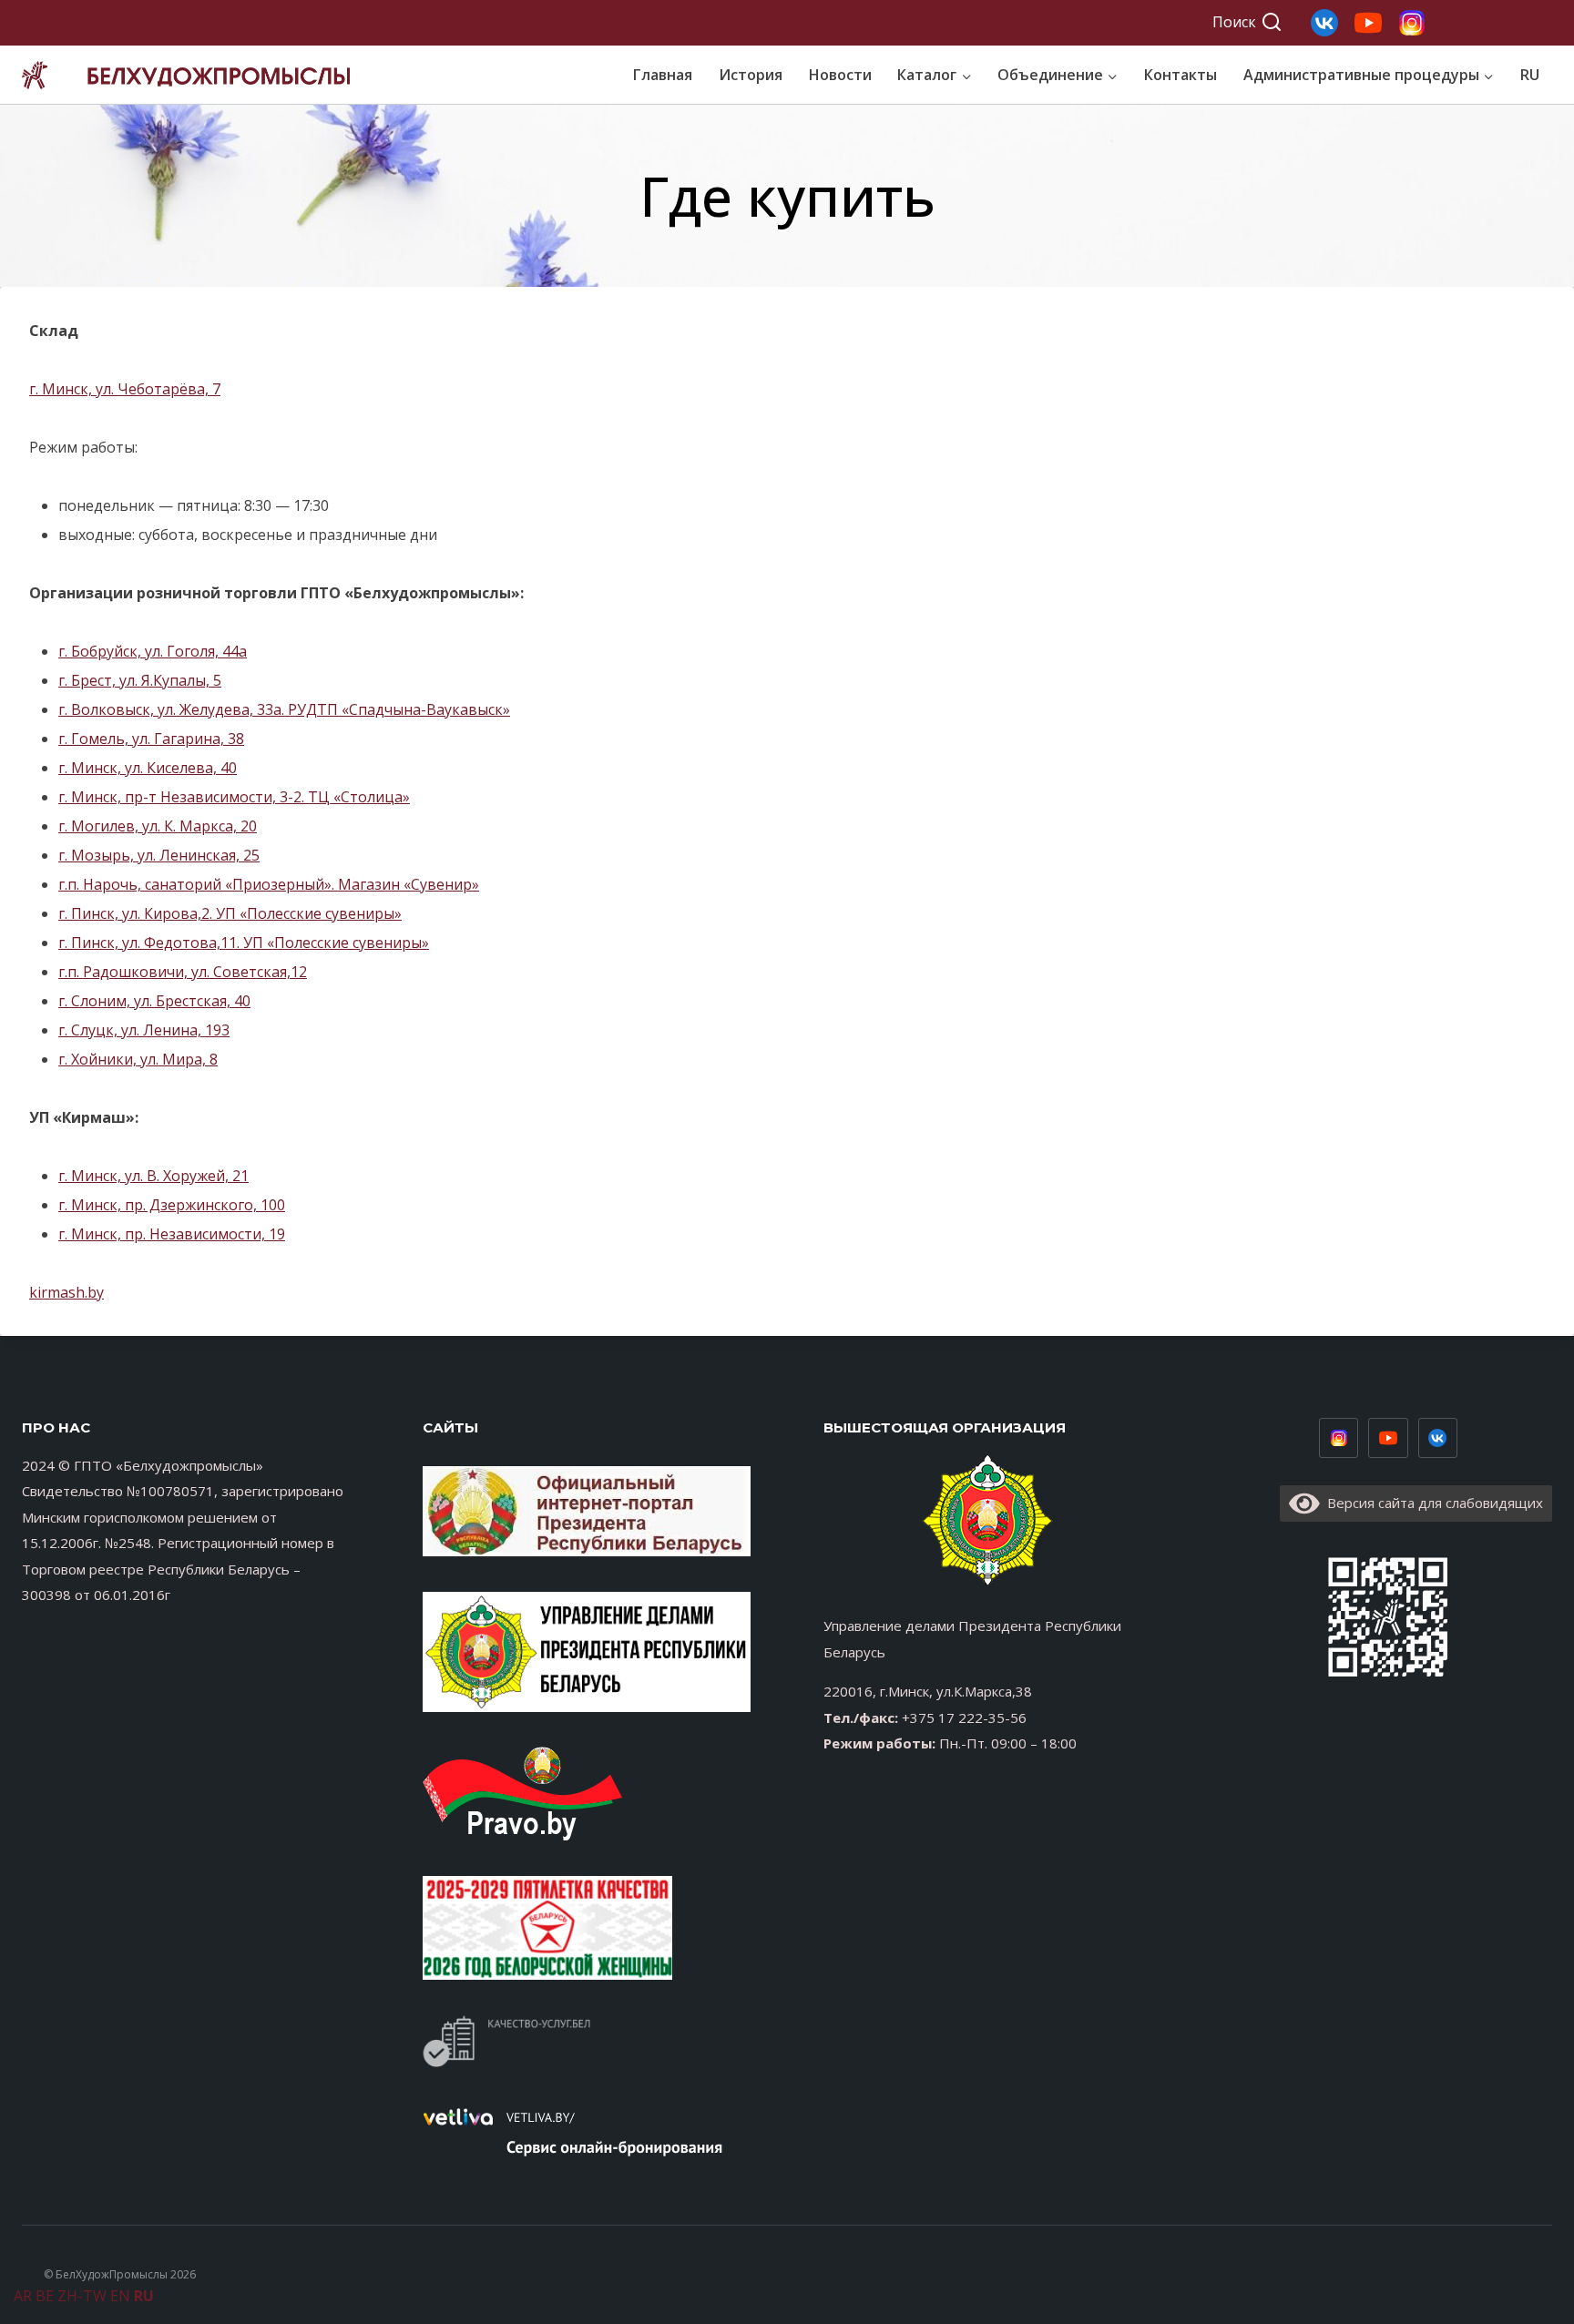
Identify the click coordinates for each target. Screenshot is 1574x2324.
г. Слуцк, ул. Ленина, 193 (144, 1030)
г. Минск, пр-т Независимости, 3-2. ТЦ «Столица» (234, 797)
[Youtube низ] (1388, 1438)
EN (120, 2296)
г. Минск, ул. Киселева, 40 (148, 768)
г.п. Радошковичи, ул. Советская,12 (183, 972)
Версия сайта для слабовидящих (1431, 1503)
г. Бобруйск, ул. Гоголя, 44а (153, 651)
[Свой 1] (1412, 23)
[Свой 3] (1324, 23)
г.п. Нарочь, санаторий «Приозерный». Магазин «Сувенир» (269, 884)
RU (1530, 75)
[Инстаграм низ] (1339, 1438)
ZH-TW (82, 2296)
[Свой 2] (1368, 23)
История (751, 75)
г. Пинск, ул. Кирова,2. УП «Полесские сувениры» (230, 913)
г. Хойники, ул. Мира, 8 (138, 1059)
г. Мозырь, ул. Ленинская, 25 (159, 855)
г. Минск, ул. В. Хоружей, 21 (153, 1176)
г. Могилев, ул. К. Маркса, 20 (158, 826)
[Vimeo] (1438, 1438)
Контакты (1180, 75)
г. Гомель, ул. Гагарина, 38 (151, 739)
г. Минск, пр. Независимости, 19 (172, 1234)
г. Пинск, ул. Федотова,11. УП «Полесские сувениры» (244, 943)
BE (45, 2296)
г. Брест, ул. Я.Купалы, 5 (140, 680)
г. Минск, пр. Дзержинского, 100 (172, 1205)
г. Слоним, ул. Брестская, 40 (154, 1001)
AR (23, 2296)
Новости (840, 75)
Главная (663, 75)
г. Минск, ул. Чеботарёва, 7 (125, 389)
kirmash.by (66, 1292)
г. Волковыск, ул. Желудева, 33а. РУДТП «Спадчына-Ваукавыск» (284, 709)
